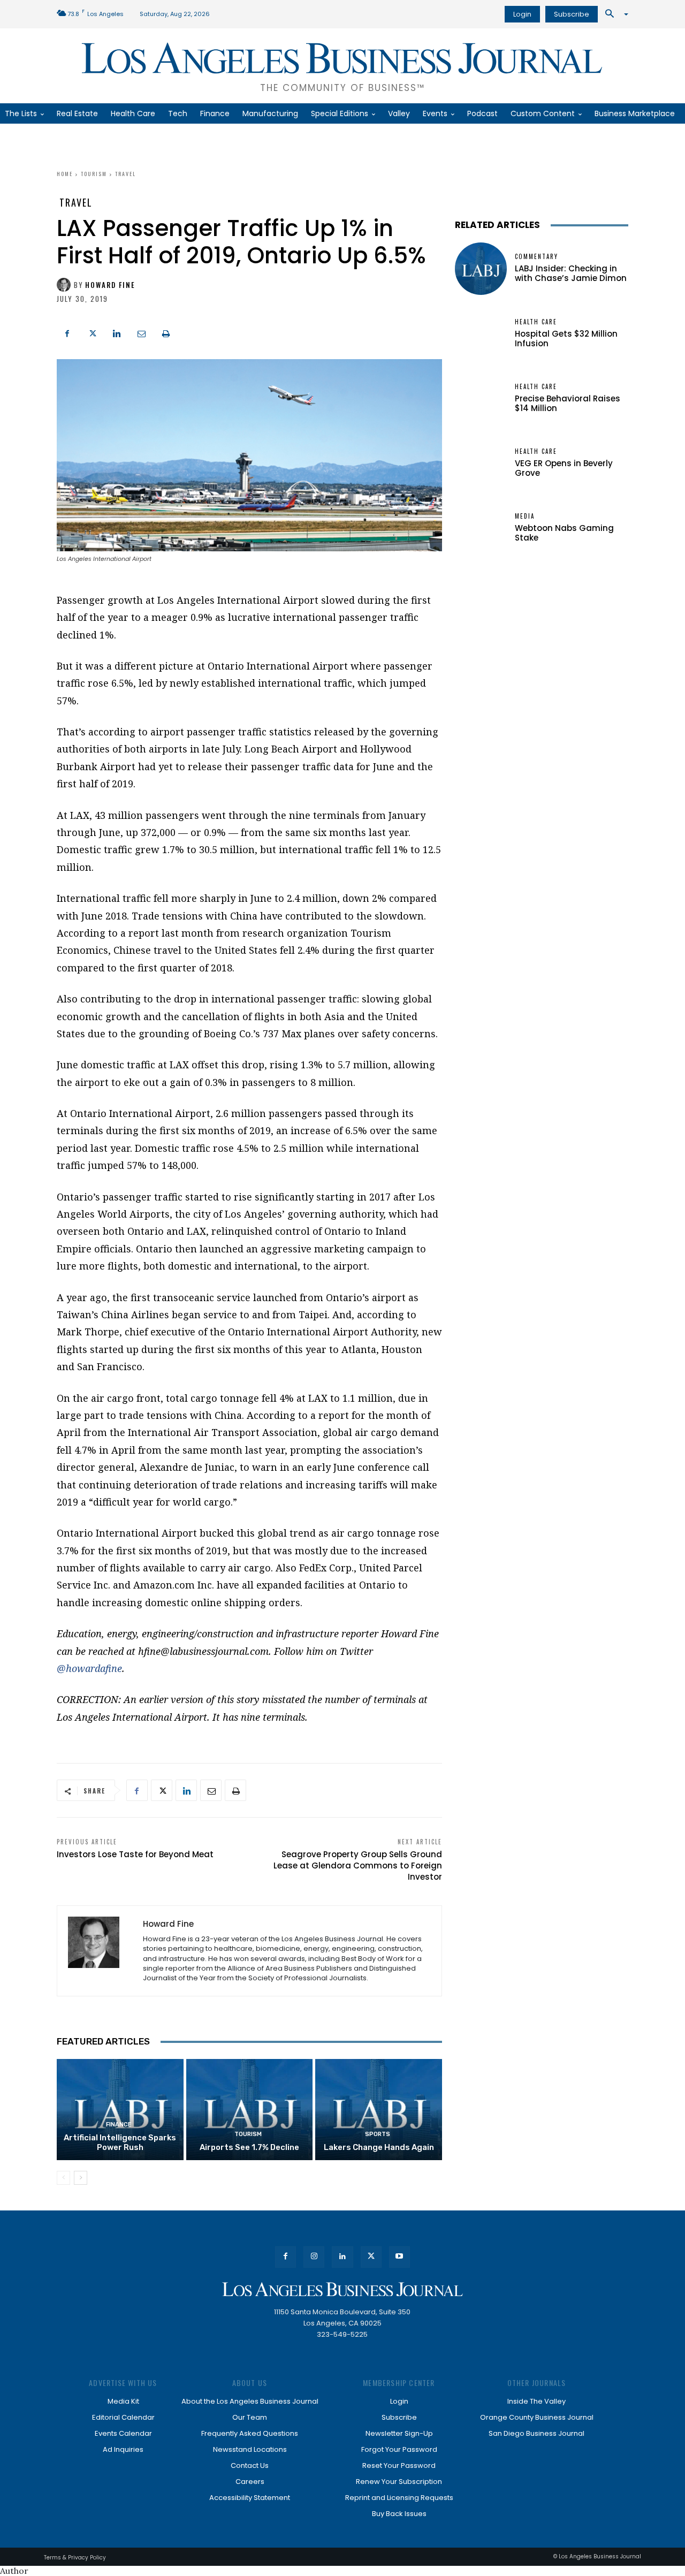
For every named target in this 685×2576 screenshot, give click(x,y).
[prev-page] (63, 2178)
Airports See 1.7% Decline (249, 2147)
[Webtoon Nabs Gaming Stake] (481, 528)
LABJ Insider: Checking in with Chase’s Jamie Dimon (571, 273)
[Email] (141, 332)
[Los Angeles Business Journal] (342, 2289)
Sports (378, 2134)
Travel (125, 174)
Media (525, 516)
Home (65, 174)
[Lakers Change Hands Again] (379, 2110)
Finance (119, 2125)
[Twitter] (92, 332)
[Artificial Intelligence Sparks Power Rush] (120, 2110)
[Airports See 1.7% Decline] (250, 2110)
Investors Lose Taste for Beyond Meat (135, 1854)
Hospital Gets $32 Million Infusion (566, 339)
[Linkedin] (117, 332)
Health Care (536, 322)
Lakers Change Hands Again (379, 2147)
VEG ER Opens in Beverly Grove (564, 468)
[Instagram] (314, 2257)
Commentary (536, 257)
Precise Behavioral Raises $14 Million (568, 403)
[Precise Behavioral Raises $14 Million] (481, 398)
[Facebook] (67, 332)
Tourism (94, 174)
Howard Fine (110, 285)
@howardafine (89, 1668)
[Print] (166, 332)
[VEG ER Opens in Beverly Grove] (481, 463)
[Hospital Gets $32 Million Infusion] (481, 334)
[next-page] (81, 2178)
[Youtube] (399, 2257)
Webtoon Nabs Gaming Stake (564, 533)
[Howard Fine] (65, 285)
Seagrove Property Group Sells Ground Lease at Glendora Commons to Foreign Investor (358, 1865)
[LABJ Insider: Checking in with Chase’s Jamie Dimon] (481, 268)
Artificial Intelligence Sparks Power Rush (120, 2142)
